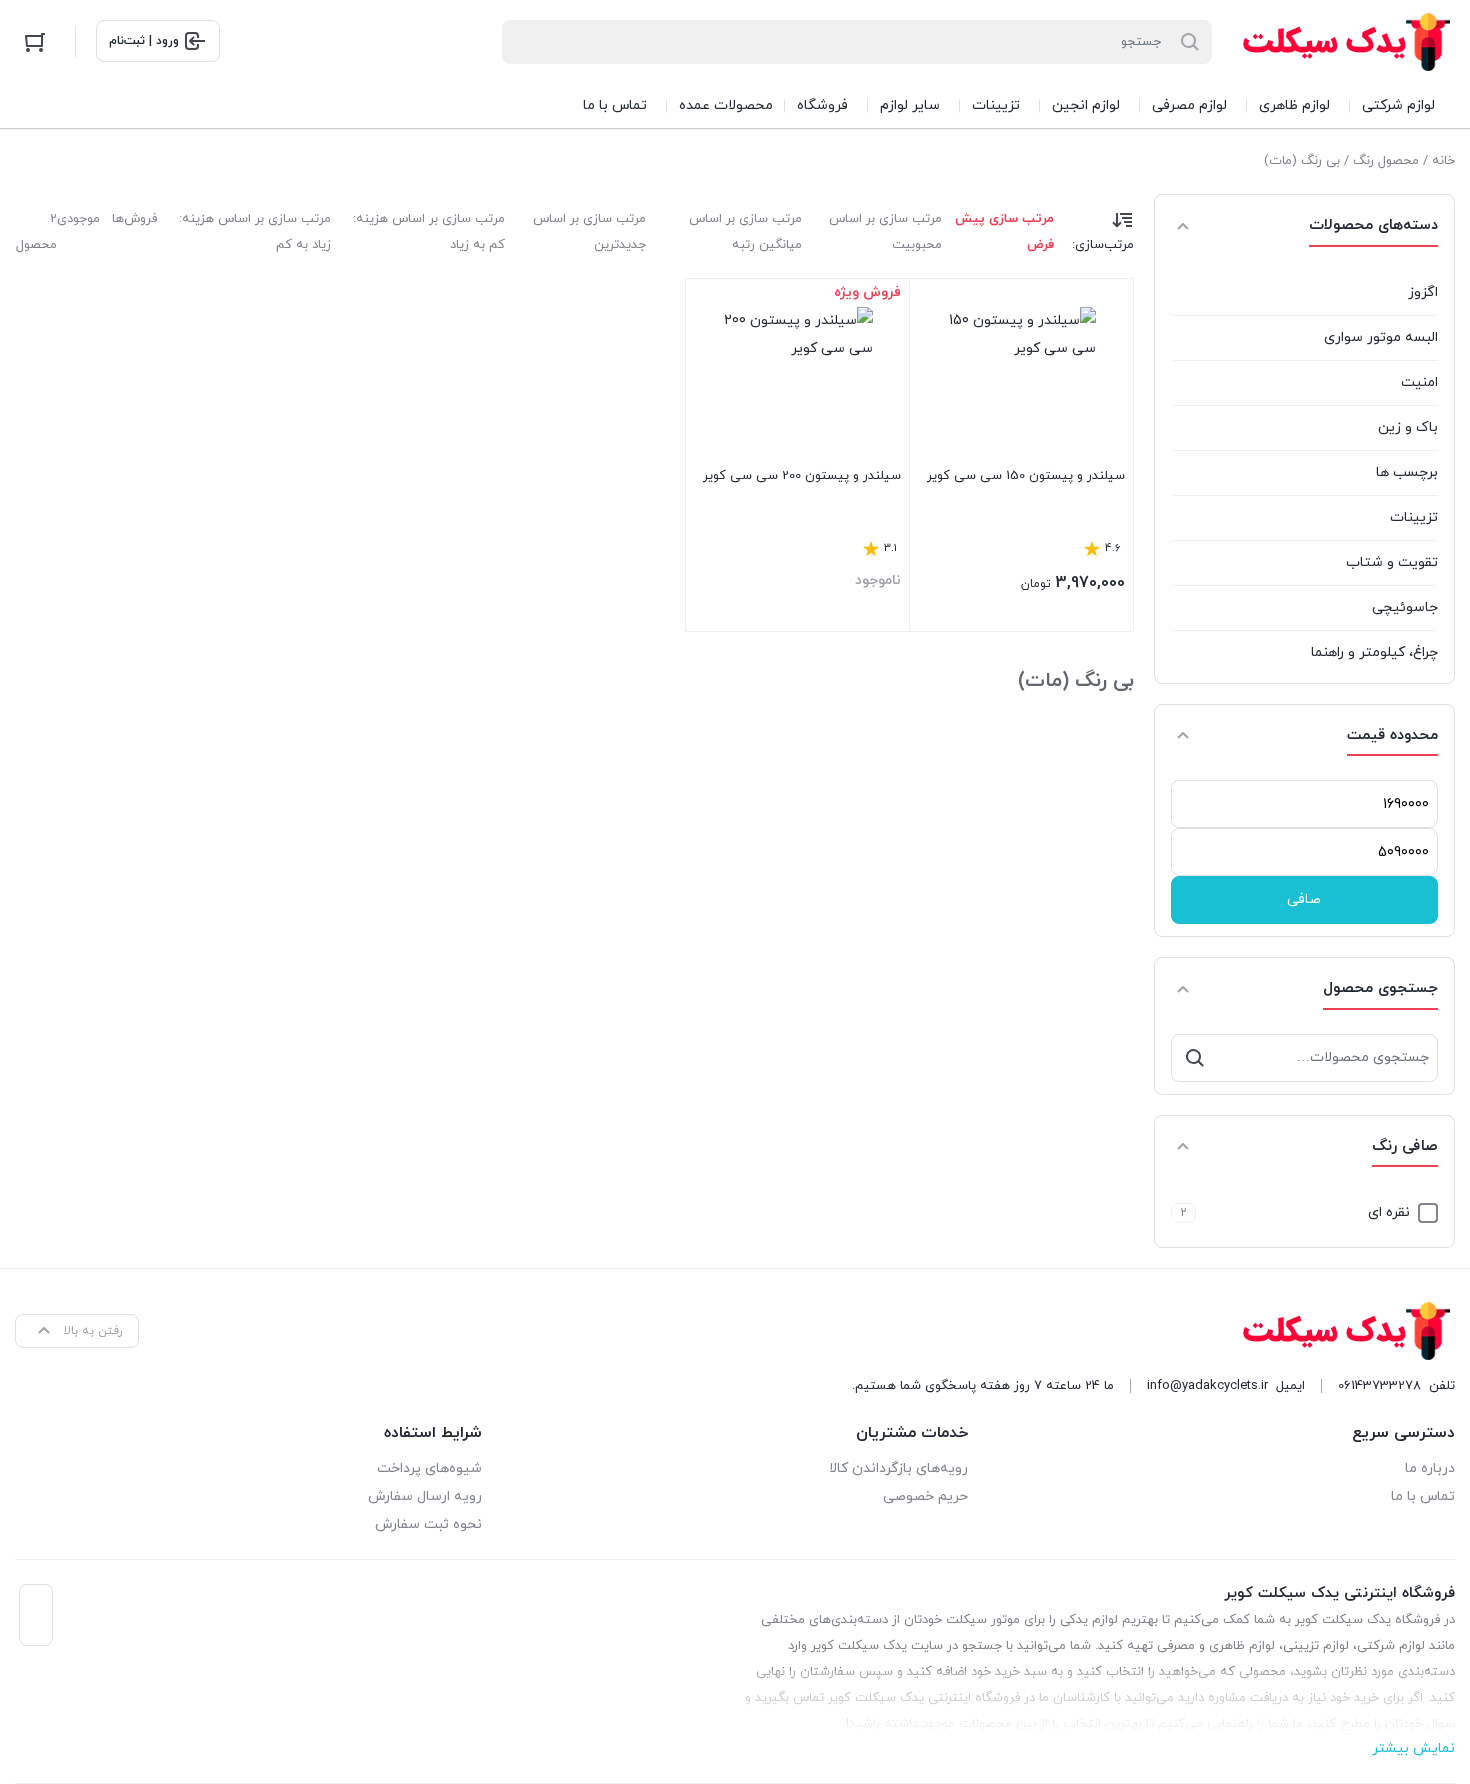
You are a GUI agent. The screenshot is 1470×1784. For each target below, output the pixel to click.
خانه (1443, 161)
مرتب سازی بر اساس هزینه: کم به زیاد (429, 232)
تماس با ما (1423, 1496)
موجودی (78, 219)
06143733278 (1379, 1386)
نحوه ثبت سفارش (428, 1524)
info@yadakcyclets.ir (1207, 1386)
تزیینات (1414, 517)
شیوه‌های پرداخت (429, 1468)
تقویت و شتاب (1392, 562)
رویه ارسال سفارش (425, 1496)
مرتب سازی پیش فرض (1004, 232)
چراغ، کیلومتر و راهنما (1374, 652)
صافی (1304, 899)
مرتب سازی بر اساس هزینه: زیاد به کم (255, 232)
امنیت (1419, 382)
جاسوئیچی (1405, 607)
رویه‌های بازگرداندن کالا (898, 1468)
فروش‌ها (134, 219)
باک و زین (1408, 427)
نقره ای (1389, 1212)
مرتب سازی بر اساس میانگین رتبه (745, 232)
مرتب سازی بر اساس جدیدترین (589, 232)
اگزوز (1423, 292)
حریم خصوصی (925, 1496)
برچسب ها (1407, 472)
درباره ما (1430, 1468)
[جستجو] (1195, 1058)
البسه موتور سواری (1381, 337)
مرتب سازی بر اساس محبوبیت (885, 232)
